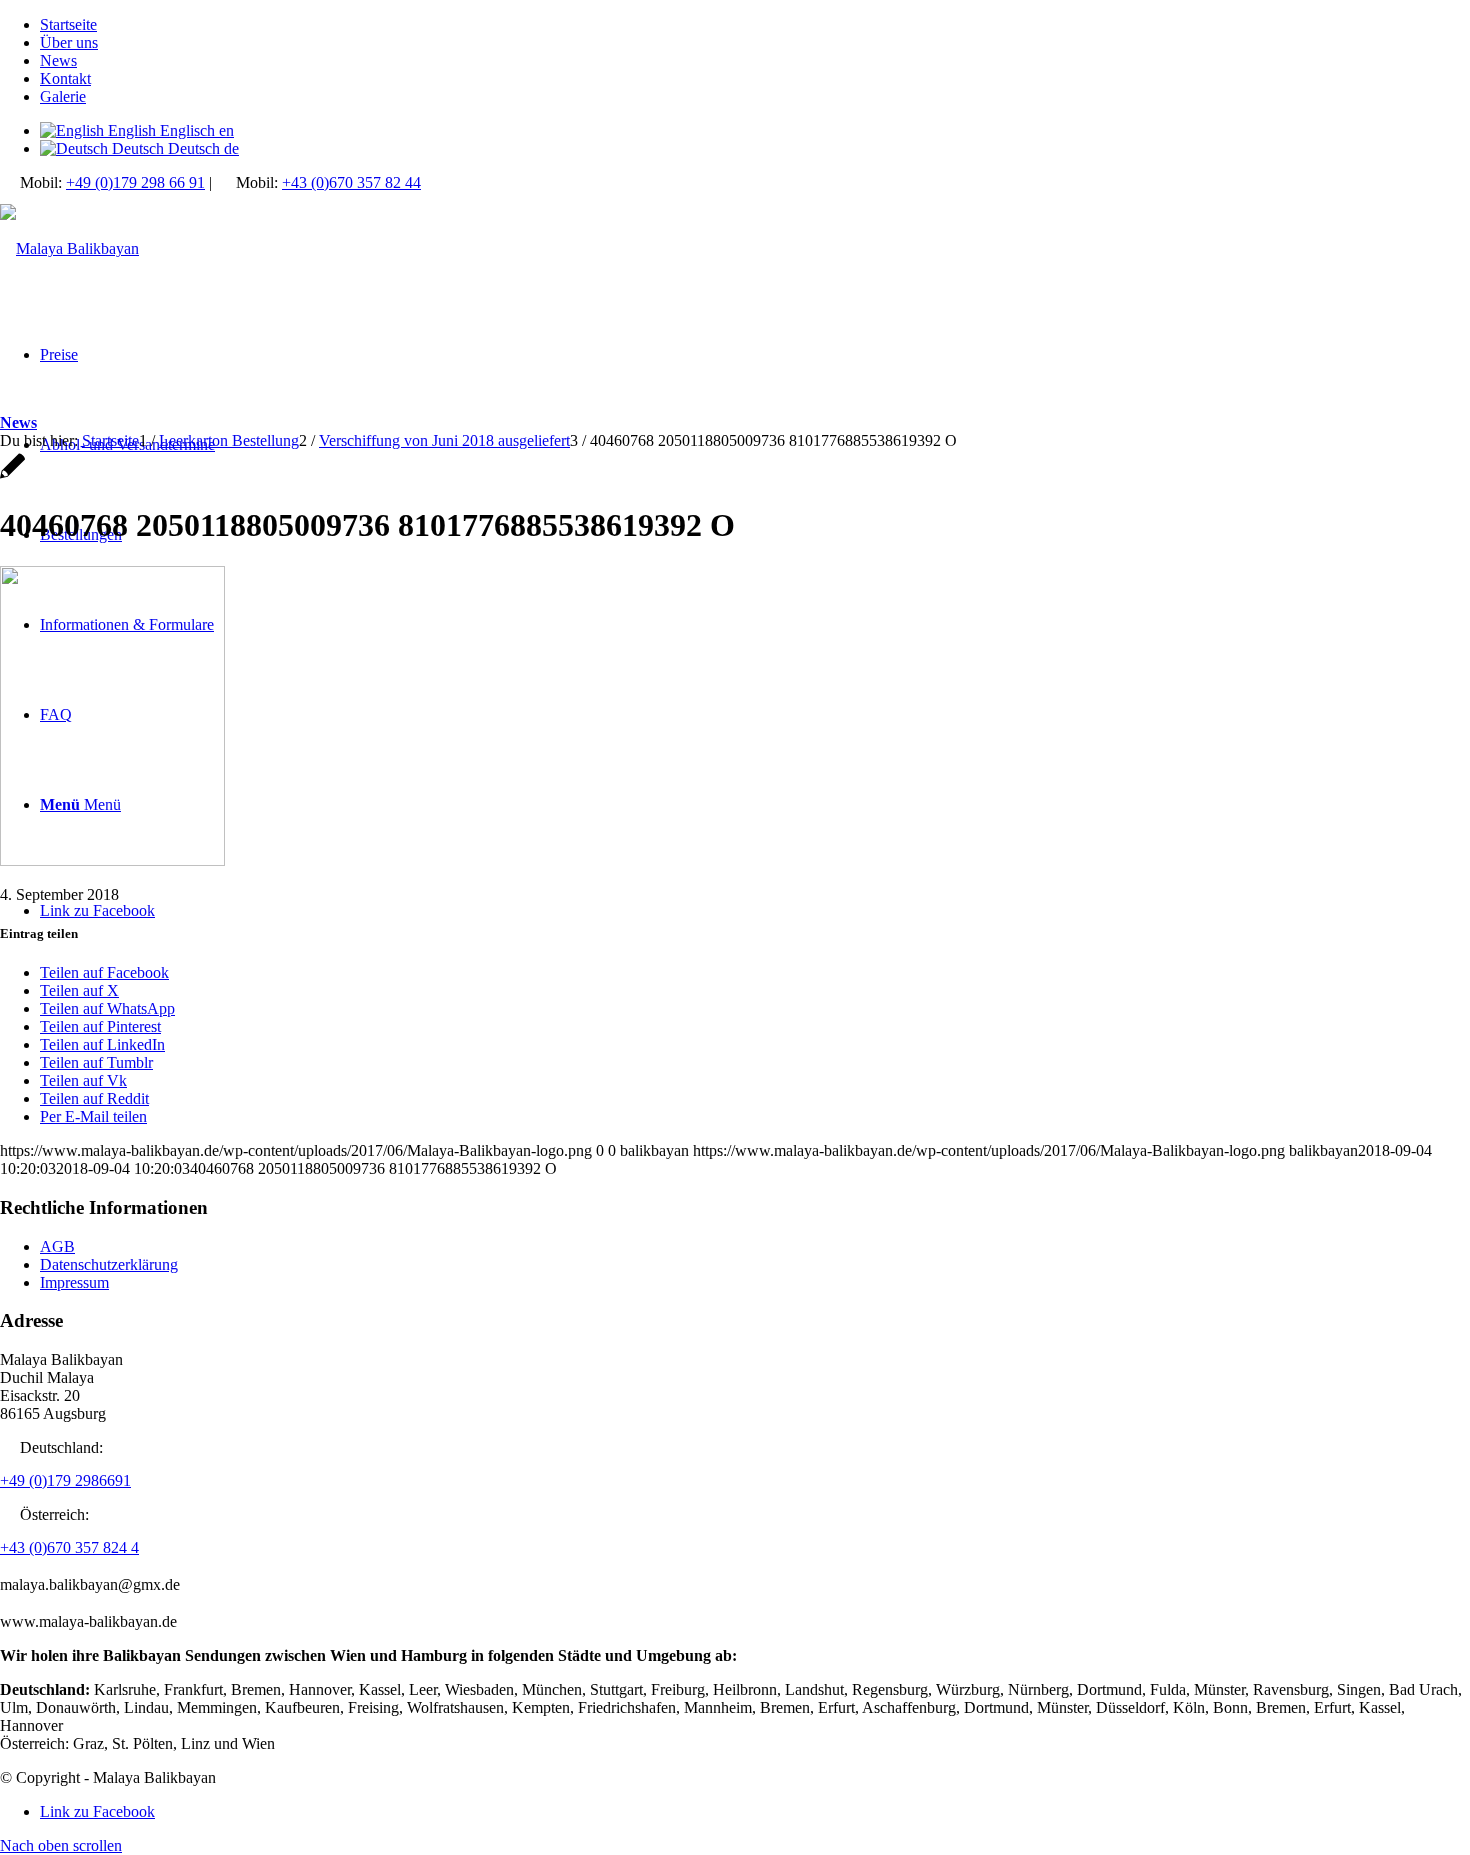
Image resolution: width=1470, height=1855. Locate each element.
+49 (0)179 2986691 (65, 1480)
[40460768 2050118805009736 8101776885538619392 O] (12, 476)
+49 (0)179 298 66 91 (135, 182)
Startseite (68, 24)
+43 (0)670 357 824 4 (69, 1547)
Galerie (63, 96)
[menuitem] (755, 25)
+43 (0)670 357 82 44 (351, 182)
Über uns (69, 42)
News (58, 60)
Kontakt (65, 78)
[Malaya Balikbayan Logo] (69, 248)
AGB (57, 1246)
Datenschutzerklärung (109, 1264)
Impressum (74, 1282)
